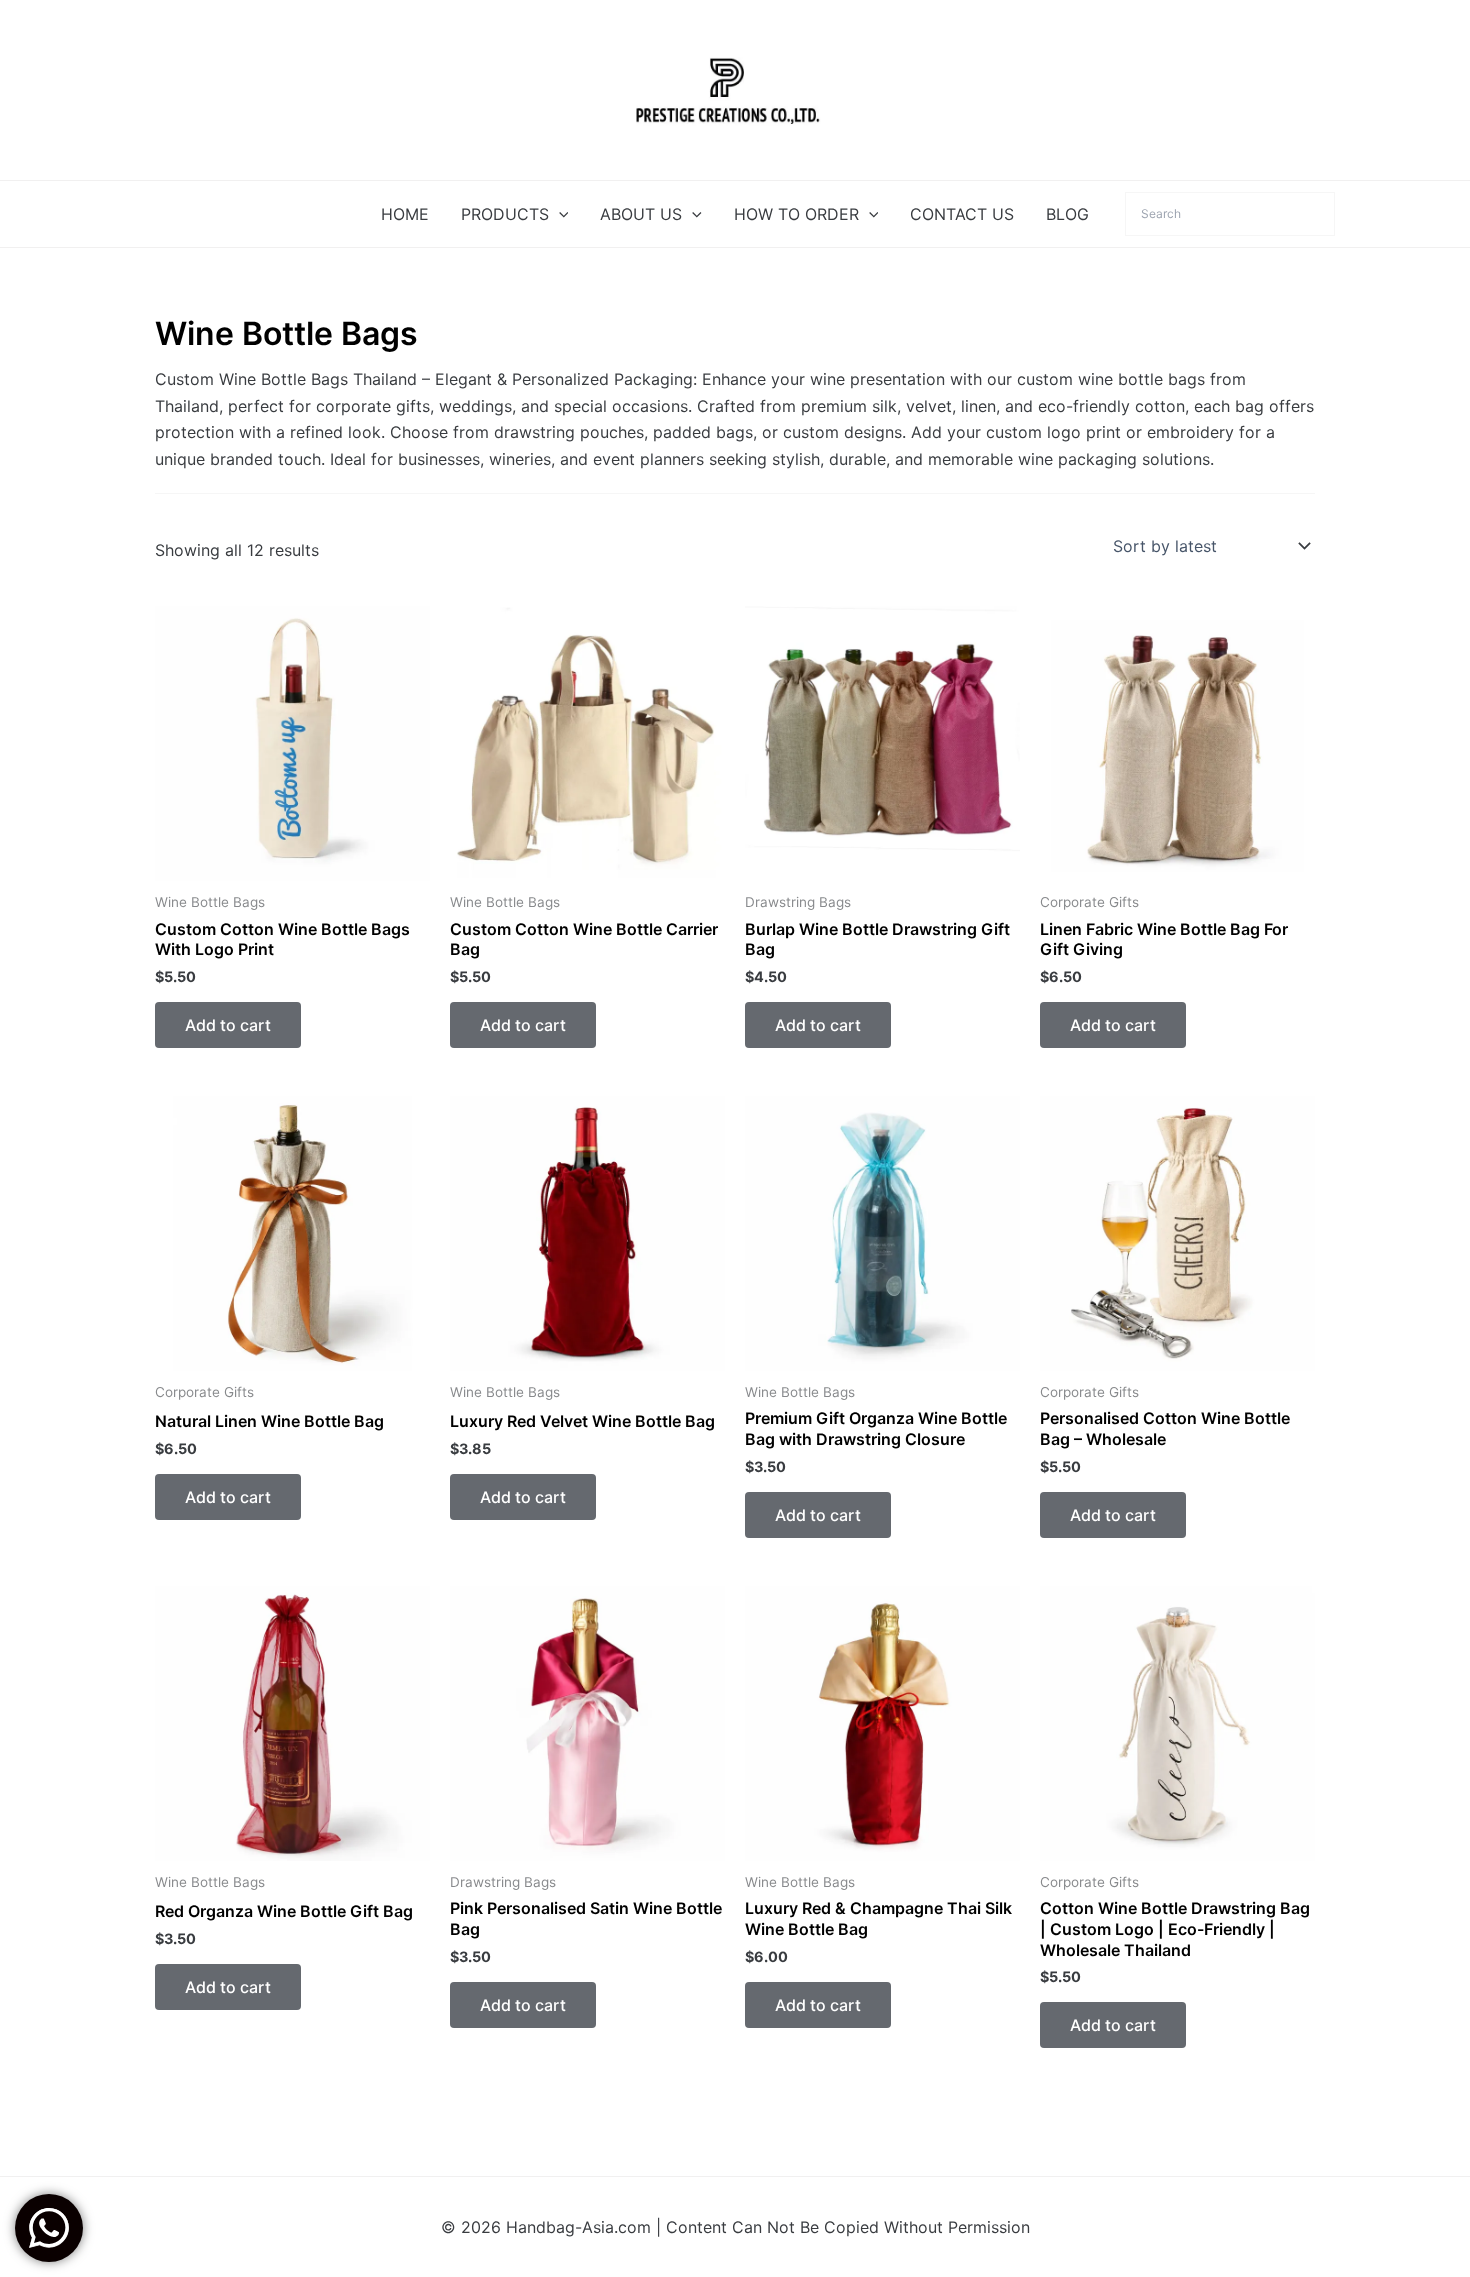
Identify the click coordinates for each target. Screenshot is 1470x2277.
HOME (405, 214)
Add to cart (228, 1025)
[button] (559, 214)
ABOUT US (641, 214)
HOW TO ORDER (796, 214)
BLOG (1067, 214)
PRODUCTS (505, 214)
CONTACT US (962, 214)
